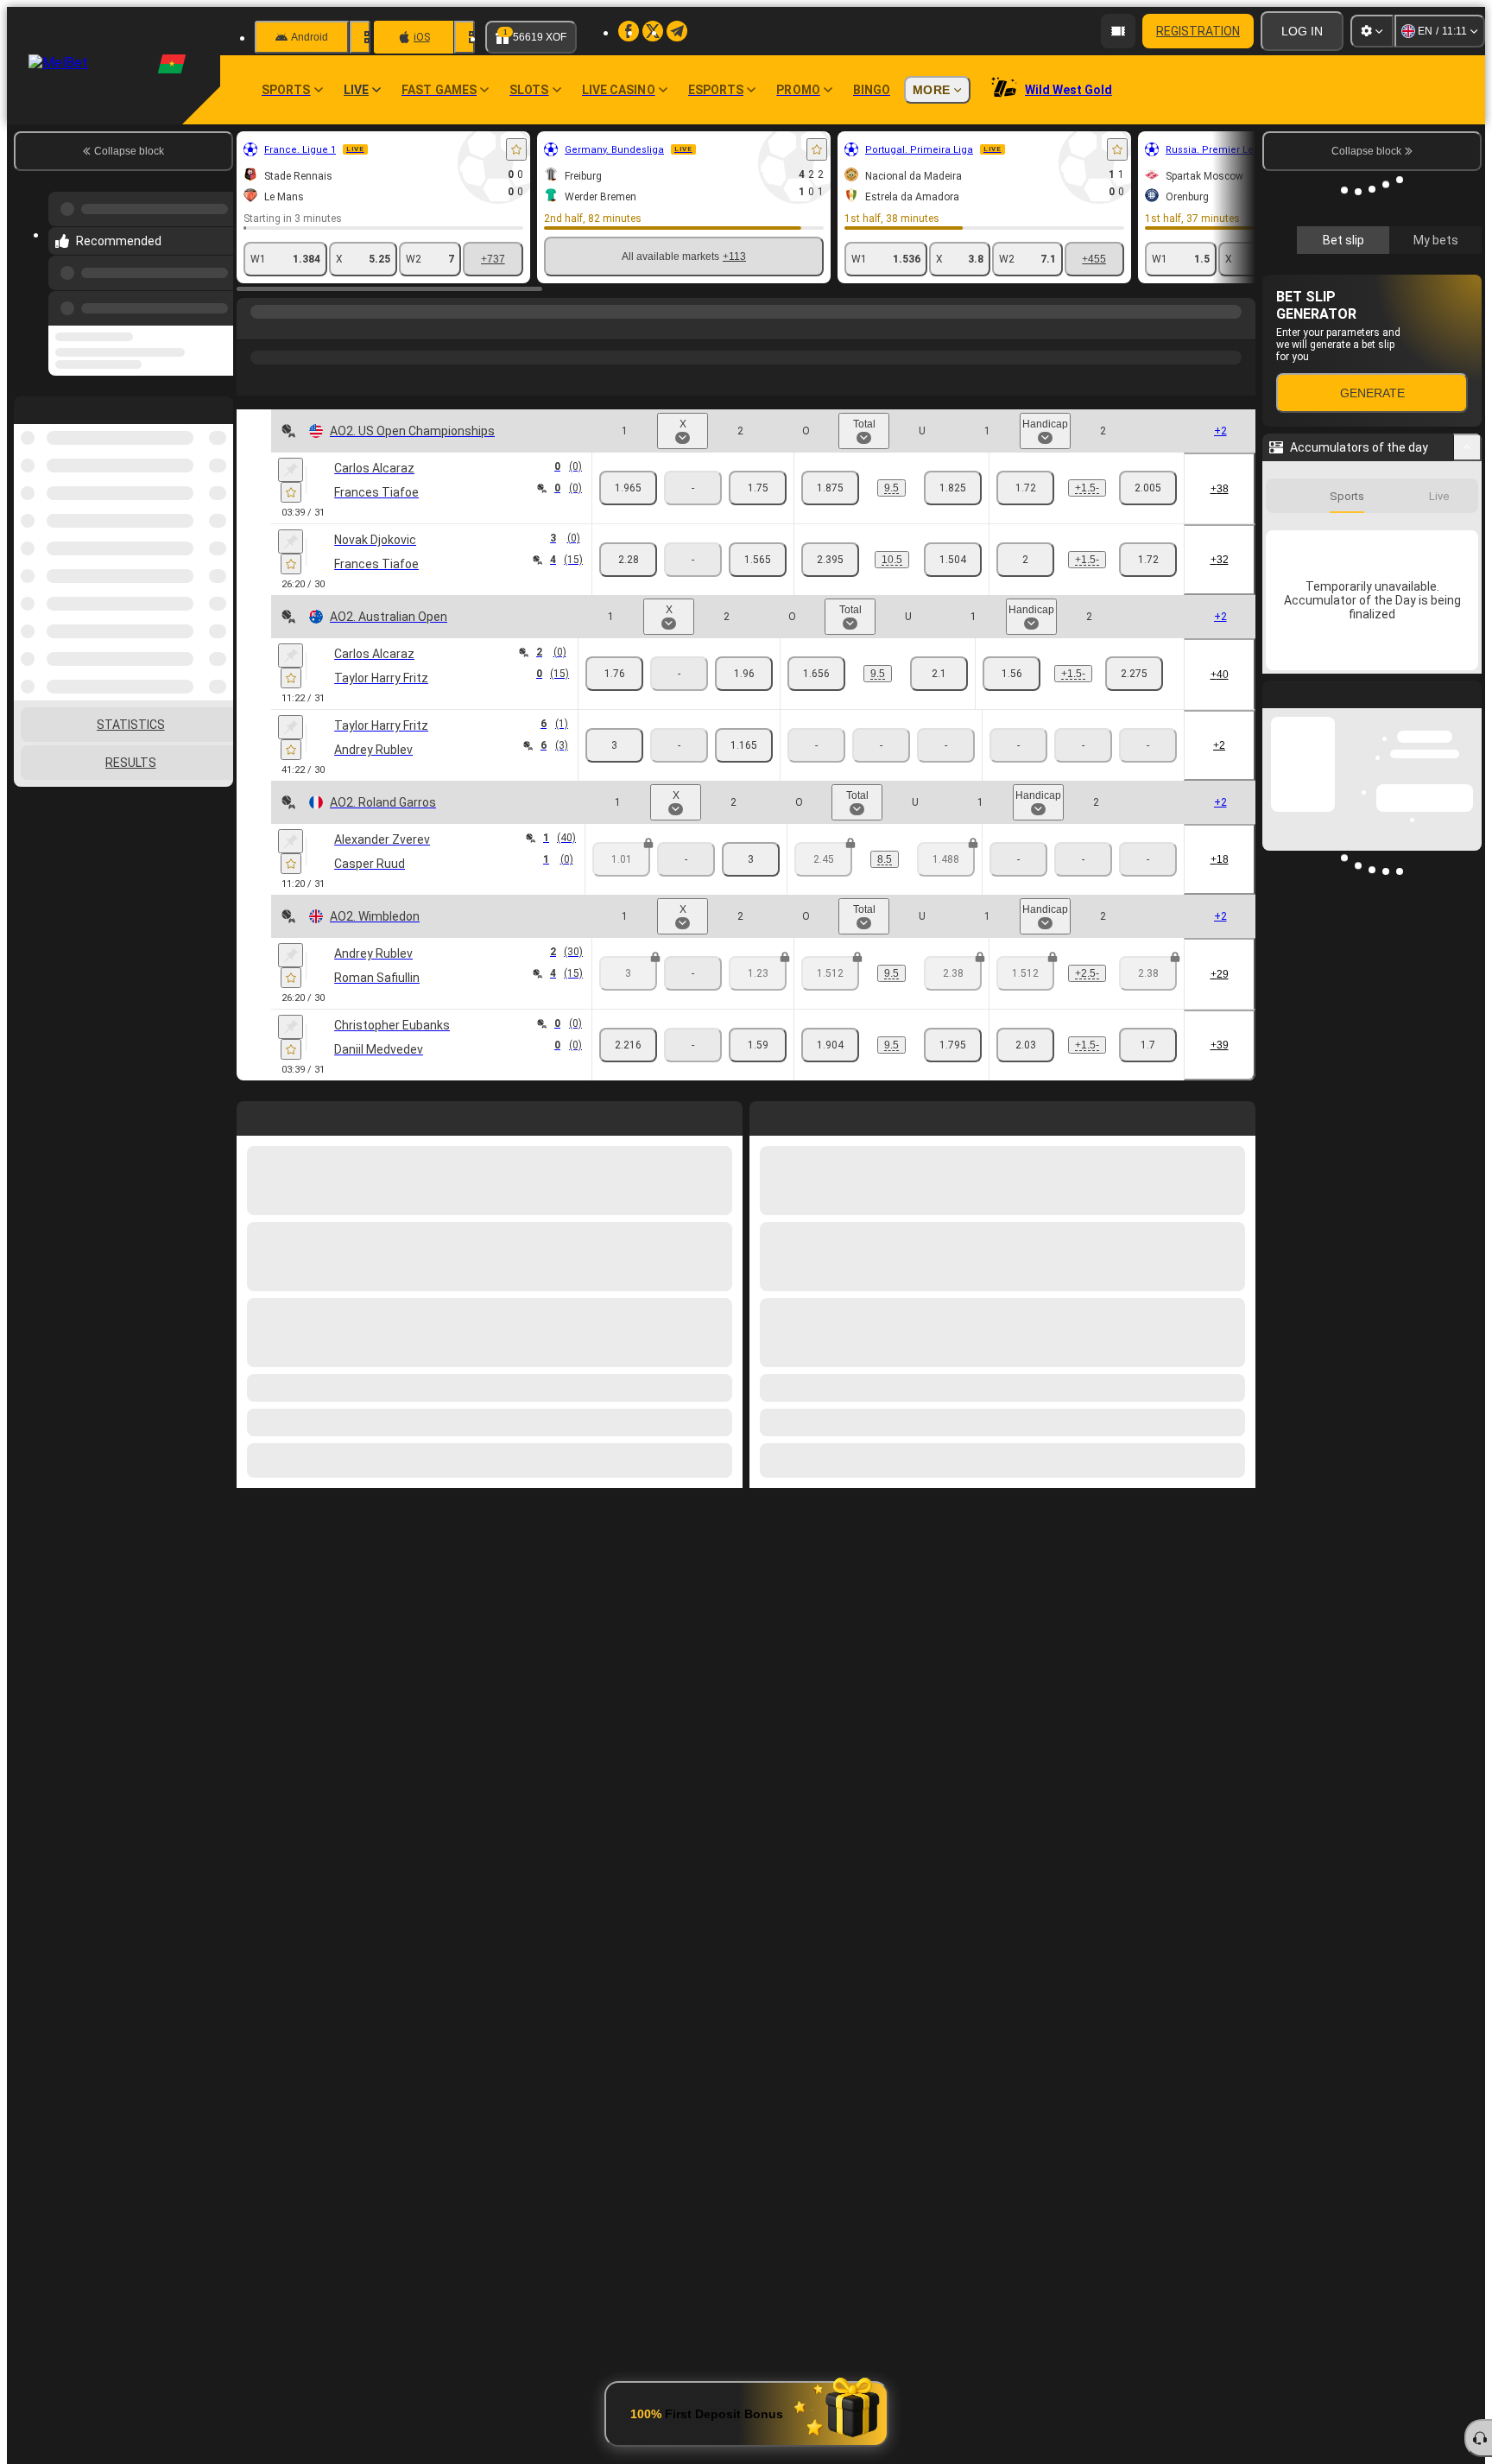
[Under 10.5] (953, 560)
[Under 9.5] (953, 488)
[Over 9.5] (830, 488)
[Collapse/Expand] (1467, 447)
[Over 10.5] (830, 560)
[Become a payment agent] (1118, 31)
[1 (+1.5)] (1025, 488)
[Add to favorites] (516, 149)
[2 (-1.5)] (1148, 488)
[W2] (758, 488)
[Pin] (291, 470)
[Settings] (1372, 31)
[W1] (628, 488)
